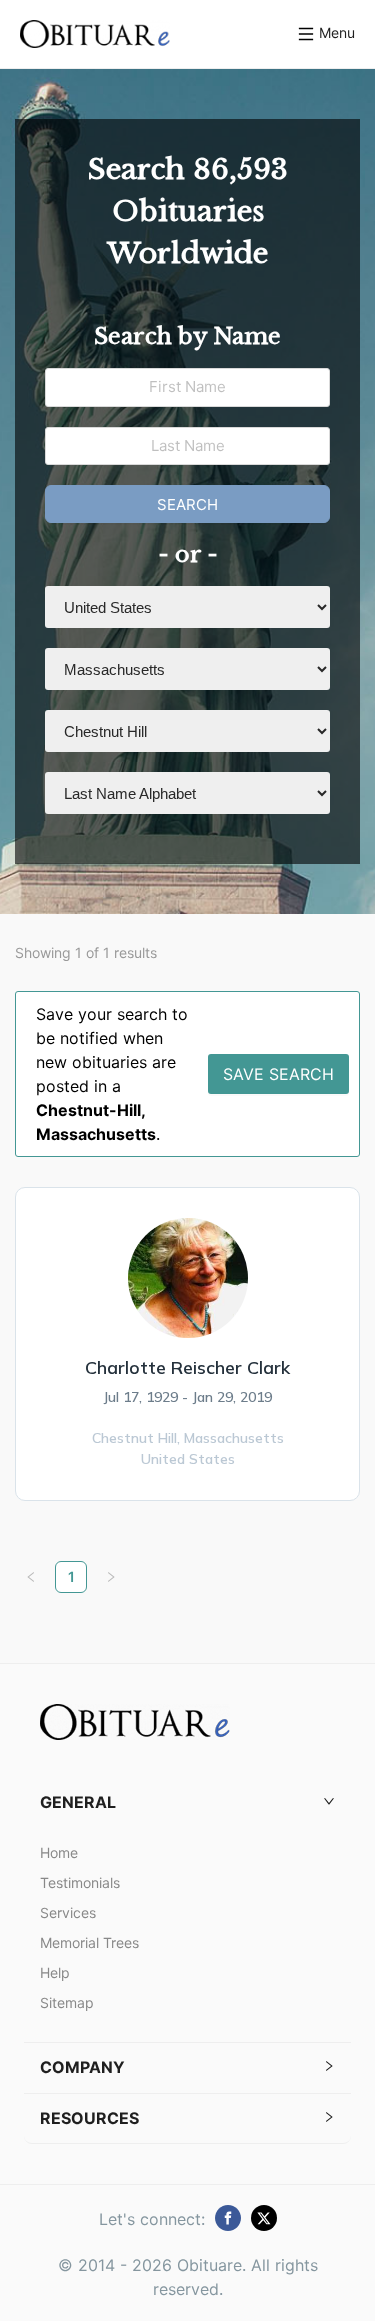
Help (55, 1972)
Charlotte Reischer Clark (187, 1367)
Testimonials (80, 1882)
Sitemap (67, 2002)
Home (59, 1852)
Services (68, 1912)
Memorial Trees (89, 1942)
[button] (187, 1802)
